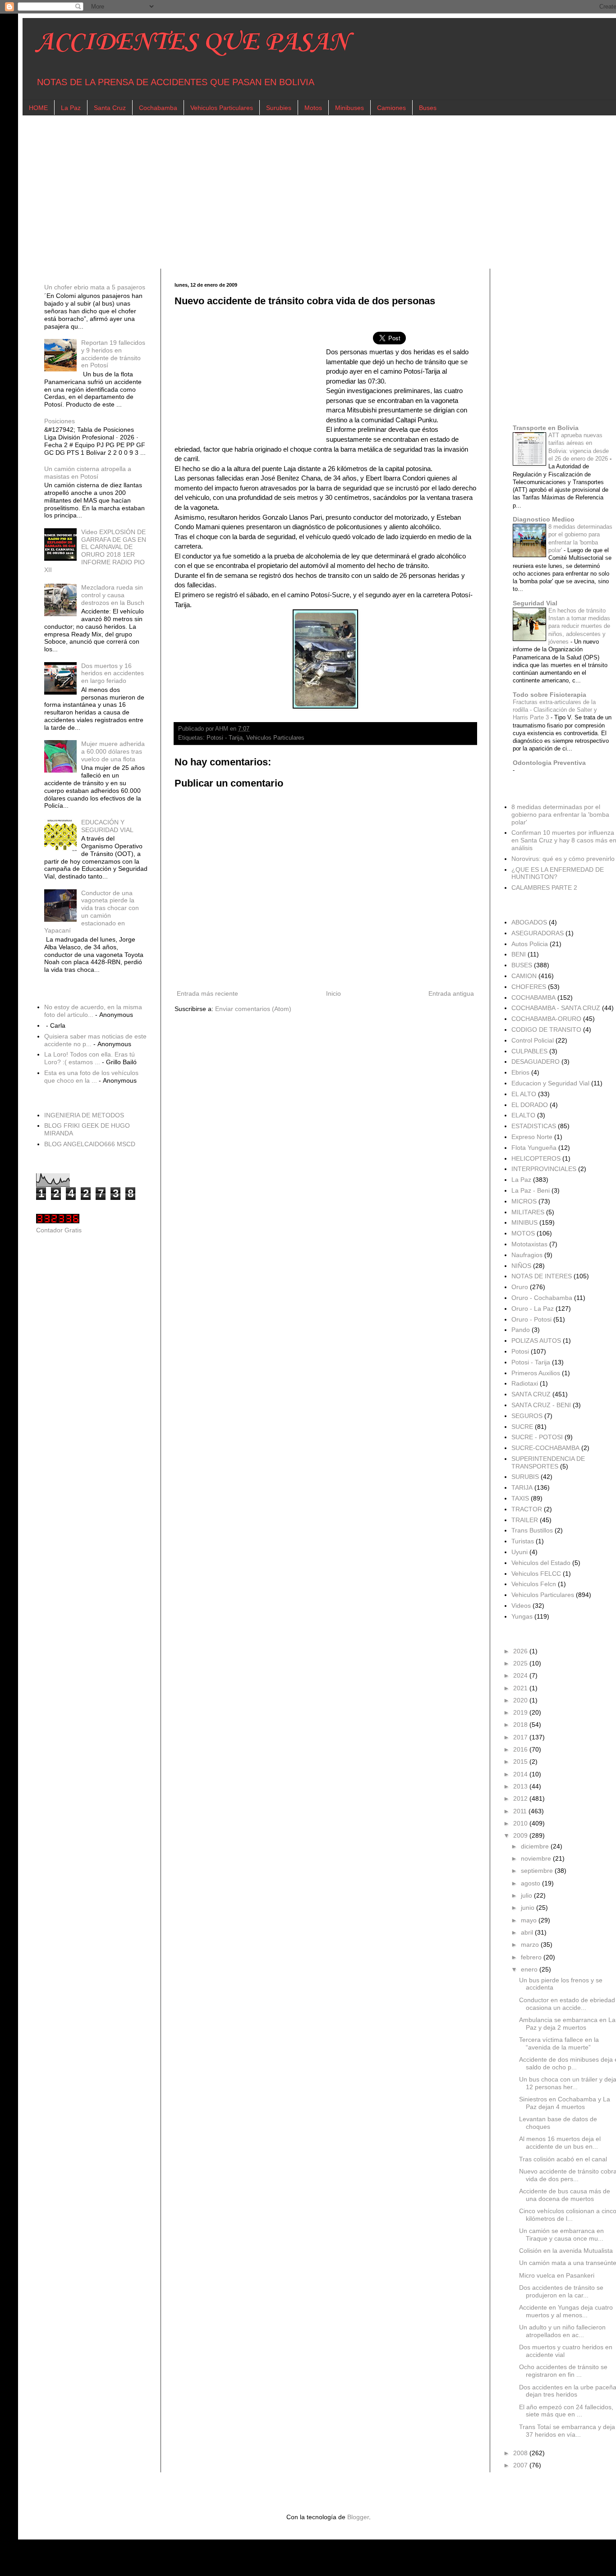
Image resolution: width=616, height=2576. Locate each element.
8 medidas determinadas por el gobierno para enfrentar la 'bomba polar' (560, 814)
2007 (521, 2465)
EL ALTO (524, 1094)
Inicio (333, 993)
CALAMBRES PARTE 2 (544, 888)
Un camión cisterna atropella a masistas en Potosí (88, 473)
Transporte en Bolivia (546, 428)
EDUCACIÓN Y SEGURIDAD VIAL (107, 826)
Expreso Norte (532, 1137)
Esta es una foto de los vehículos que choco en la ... (91, 1077)
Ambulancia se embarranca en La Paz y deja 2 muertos (567, 2024)
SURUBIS (525, 1477)
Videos (521, 1606)
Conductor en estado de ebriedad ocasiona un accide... (567, 2004)
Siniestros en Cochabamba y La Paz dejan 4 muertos (565, 2103)
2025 (521, 1663)
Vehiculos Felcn (534, 1584)
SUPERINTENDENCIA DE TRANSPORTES (548, 1462)
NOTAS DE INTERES (542, 1276)
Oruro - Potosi (531, 1319)
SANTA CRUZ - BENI (541, 1405)
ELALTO (523, 1115)
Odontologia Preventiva (549, 763)
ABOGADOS (529, 922)
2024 (521, 1675)
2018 (521, 1725)
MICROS (524, 1201)
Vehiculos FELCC (536, 1574)
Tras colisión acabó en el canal (563, 2159)
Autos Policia (530, 944)
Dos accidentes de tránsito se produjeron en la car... (561, 2291)
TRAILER (525, 1520)
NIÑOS (521, 1266)
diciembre (536, 1846)
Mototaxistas (529, 1244)
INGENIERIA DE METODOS (84, 1115)
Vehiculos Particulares (222, 108)
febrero (532, 1957)
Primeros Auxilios (536, 1373)
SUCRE (522, 1427)
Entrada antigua (451, 993)
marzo (531, 1945)
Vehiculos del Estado (541, 1563)
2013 (521, 1786)
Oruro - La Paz (533, 1309)
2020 (521, 1700)
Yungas (522, 1616)
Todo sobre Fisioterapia (549, 695)
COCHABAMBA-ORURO (546, 1019)
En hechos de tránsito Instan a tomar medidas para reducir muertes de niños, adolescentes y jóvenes (579, 626)
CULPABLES (529, 1051)
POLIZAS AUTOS (536, 1341)
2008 (521, 2453)
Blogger (358, 2517)
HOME (38, 108)
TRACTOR (527, 1509)
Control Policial (533, 1040)
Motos (313, 108)
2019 (521, 1712)
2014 (521, 1774)
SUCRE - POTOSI (537, 1437)
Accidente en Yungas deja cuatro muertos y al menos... (566, 2311)
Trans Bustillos (532, 1530)
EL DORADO (530, 1105)
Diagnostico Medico (544, 519)
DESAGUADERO (536, 1062)
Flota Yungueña (534, 1148)
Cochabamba (158, 108)
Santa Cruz (110, 108)
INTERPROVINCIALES (544, 1169)
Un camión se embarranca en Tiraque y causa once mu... (561, 2235)
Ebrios (520, 1072)
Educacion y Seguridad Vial (550, 1083)
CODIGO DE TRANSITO (546, 1029)
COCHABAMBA (533, 997)
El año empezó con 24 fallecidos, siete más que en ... (566, 2411)
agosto (531, 1883)
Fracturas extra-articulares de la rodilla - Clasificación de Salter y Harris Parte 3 (555, 710)
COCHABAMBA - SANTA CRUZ (556, 1008)
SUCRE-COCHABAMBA (545, 1448)
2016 (521, 1749)
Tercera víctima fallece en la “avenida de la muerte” (559, 2043)
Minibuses (349, 108)
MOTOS (523, 1233)
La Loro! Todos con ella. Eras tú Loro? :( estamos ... (90, 1058)
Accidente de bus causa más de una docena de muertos (565, 2195)
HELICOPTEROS (536, 1158)
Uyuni (519, 1552)
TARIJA (522, 1487)
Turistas (523, 1541)
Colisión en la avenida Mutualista (566, 2251)
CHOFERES (529, 987)
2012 (521, 1798)
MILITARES (528, 1212)
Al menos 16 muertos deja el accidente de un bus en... (560, 2143)
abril (528, 1932)
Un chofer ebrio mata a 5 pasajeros (95, 287)
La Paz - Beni (531, 1190)
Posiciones (60, 421)
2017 (521, 1737)
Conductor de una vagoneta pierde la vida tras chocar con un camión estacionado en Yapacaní (92, 912)
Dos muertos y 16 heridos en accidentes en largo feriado (113, 673)
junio (529, 1908)
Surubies (279, 108)
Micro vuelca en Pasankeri (557, 2275)
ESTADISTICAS (534, 1126)
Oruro (520, 1287)
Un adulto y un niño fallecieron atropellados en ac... (562, 2331)
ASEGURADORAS (538, 933)
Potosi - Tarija (225, 738)
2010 (521, 1823)
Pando (521, 1330)
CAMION (524, 976)
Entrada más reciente (207, 993)
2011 (521, 1811)
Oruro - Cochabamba (542, 1298)
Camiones (391, 108)
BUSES (522, 965)
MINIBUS (524, 1222)
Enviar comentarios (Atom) (253, 1009)
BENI (519, 954)
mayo (530, 1920)
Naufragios (527, 1255)
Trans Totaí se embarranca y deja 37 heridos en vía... (567, 2431)
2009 (521, 1835)
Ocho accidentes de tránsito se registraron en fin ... (563, 2371)
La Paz (71, 108)
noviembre (537, 1858)
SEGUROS (527, 1416)
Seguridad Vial (535, 603)
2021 (521, 1688)
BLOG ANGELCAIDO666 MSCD (90, 1144)
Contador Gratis (59, 1230)
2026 (521, 1651)
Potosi (520, 1351)
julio (527, 1895)
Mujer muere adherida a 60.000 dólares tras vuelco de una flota (113, 751)
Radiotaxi (525, 1383)
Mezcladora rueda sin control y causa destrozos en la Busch (113, 595)
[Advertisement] (307, 192)
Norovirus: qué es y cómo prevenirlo (563, 859)
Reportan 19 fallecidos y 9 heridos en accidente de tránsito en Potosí (113, 354)
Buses (428, 108)
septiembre (538, 1871)
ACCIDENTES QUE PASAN (192, 43)
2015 (521, 1762)
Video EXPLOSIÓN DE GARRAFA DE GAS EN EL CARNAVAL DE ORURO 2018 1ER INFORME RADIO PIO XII (95, 551)
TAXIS (520, 1498)
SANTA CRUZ (531, 1394)
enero (530, 1969)
